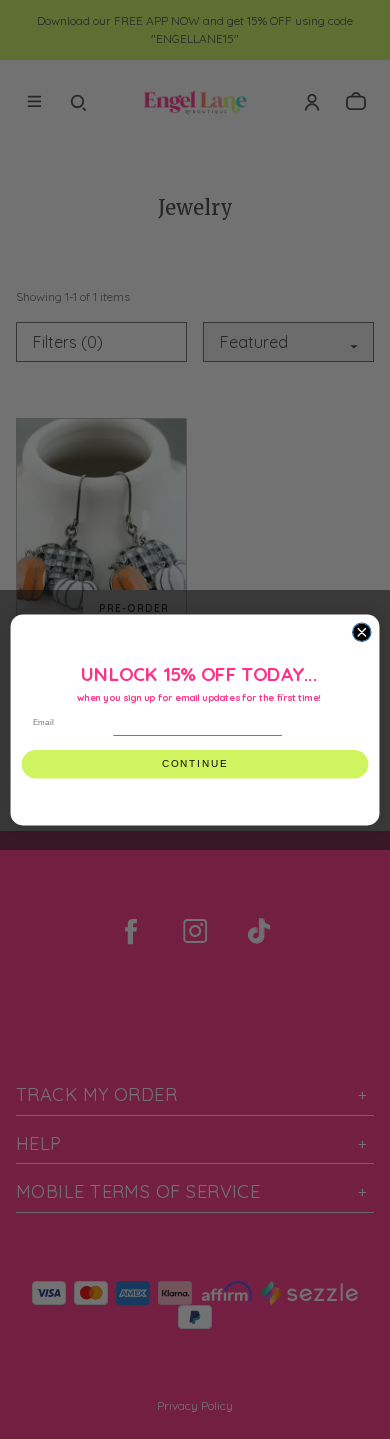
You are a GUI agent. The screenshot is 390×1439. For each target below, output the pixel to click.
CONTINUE (195, 763)
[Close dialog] (362, 632)
